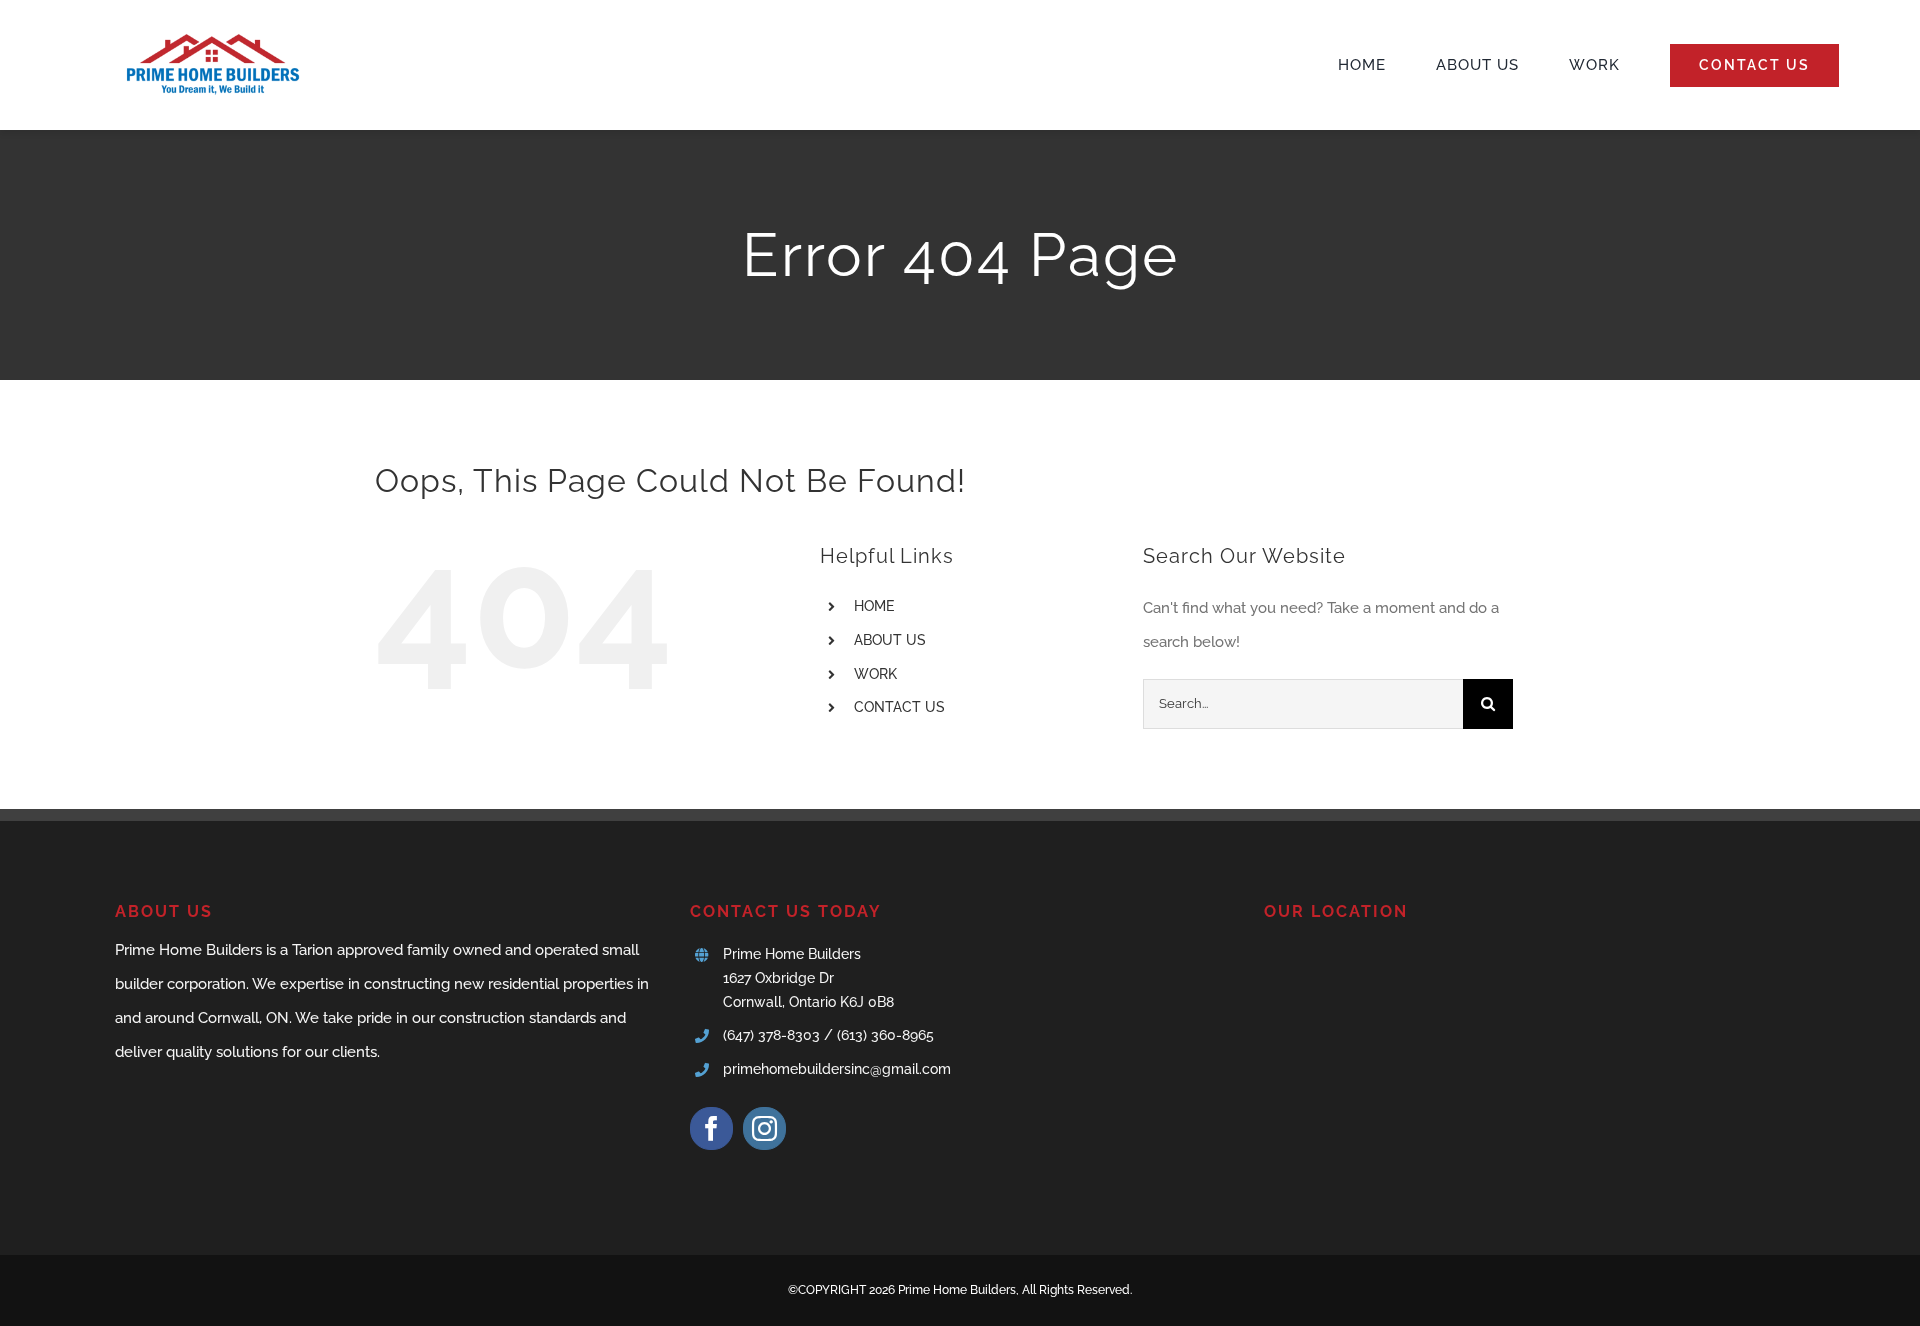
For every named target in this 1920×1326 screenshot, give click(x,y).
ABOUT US (890, 640)
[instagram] (764, 1128)
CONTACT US (899, 707)
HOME (874, 606)
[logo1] (210, 28)
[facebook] (711, 1128)
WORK (875, 674)
